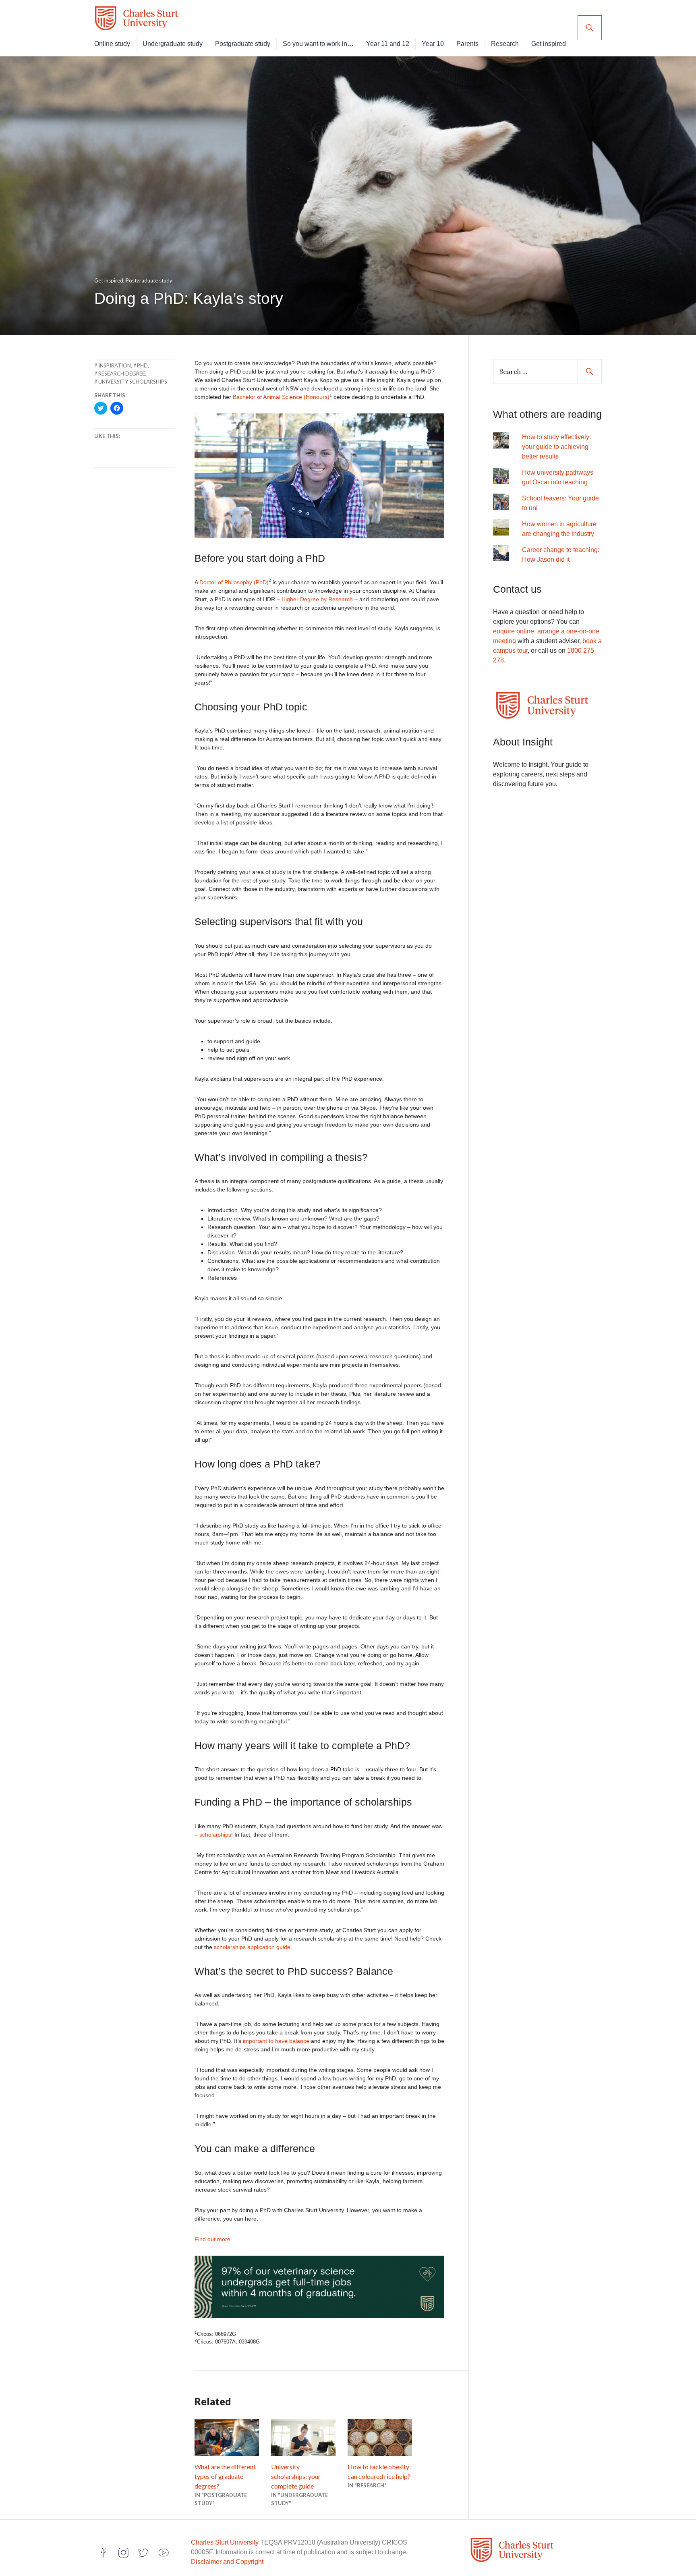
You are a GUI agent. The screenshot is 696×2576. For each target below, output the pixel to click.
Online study (112, 44)
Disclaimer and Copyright (227, 2562)
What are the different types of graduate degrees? (225, 2476)
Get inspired (549, 44)
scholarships (215, 1835)
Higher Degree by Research (317, 599)
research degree (122, 374)
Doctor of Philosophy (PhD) (233, 582)
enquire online (514, 631)
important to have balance (276, 2041)
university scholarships (133, 382)
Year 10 (433, 44)
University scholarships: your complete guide (296, 2476)
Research (505, 44)
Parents (467, 44)
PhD (142, 365)
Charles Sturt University (225, 2542)
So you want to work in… (318, 44)
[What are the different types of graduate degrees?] (227, 2438)
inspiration (115, 365)
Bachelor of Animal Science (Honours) (281, 397)
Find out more (212, 2239)
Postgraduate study (243, 44)
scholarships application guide (252, 1947)
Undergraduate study (173, 44)
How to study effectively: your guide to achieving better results (556, 447)
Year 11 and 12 (388, 44)
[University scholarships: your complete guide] (303, 2438)
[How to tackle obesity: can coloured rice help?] (380, 2438)
